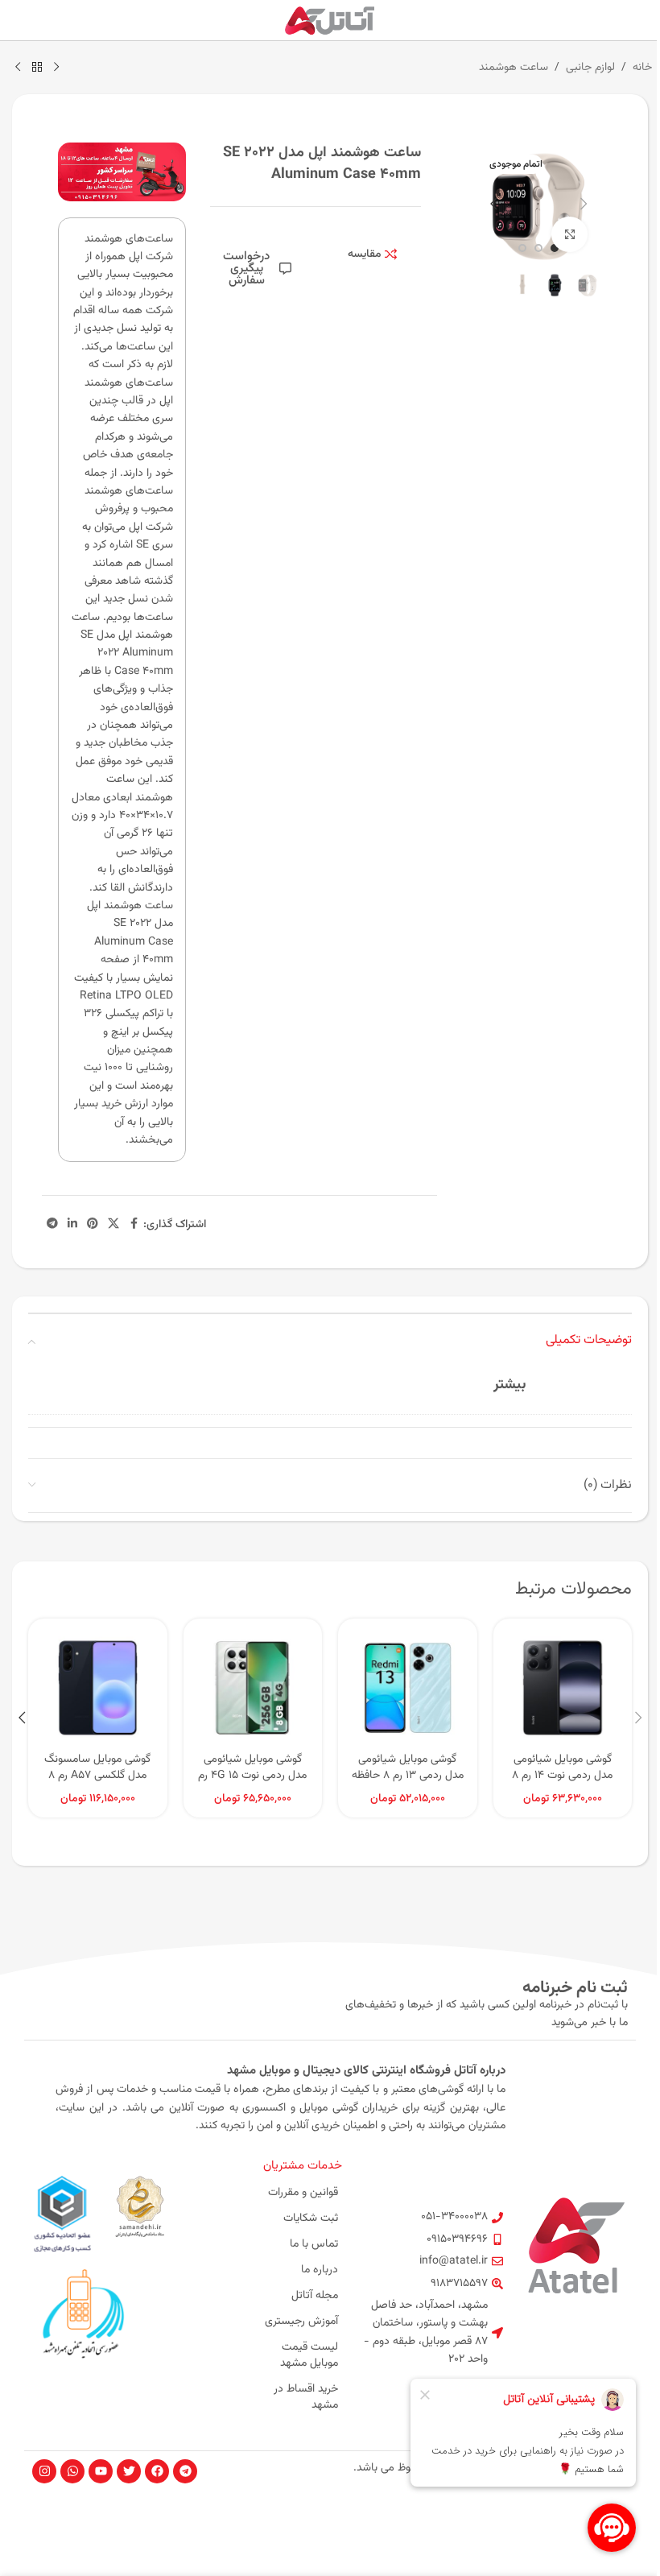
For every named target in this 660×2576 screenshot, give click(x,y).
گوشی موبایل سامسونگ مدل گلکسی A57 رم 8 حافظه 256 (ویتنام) (97, 1775)
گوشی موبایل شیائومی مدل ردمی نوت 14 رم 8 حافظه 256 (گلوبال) (562, 1775)
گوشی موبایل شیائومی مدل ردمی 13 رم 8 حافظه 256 (408, 1775)
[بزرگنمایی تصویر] (569, 235)
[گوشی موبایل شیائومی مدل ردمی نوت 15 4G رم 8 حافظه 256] (253, 1688)
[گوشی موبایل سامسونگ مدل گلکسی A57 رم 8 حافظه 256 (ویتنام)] (98, 1688)
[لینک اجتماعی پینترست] (93, 1224)
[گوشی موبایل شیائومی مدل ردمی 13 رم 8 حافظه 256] (408, 1688)
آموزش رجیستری (301, 2322)
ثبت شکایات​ (311, 2218)
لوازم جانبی (590, 68)
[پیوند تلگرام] (52, 1224)
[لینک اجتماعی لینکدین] (72, 1224)
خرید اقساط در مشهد (306, 2397)
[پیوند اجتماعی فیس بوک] (134, 1224)
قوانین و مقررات (303, 2193)
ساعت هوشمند (514, 68)
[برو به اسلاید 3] (522, 248)
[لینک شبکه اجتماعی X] (113, 1224)
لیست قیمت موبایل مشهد (309, 2355)
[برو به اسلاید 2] (538, 248)
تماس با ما (314, 2244)
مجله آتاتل (315, 2296)
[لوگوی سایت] (330, 21)
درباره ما (320, 2270)
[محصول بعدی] (18, 68)
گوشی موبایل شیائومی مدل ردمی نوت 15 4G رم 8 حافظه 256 (252, 1775)
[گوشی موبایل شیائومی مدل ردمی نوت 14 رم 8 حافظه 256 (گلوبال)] (563, 1688)
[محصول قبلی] (56, 68)
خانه (642, 68)
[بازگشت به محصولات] (37, 68)
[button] (584, 204)
